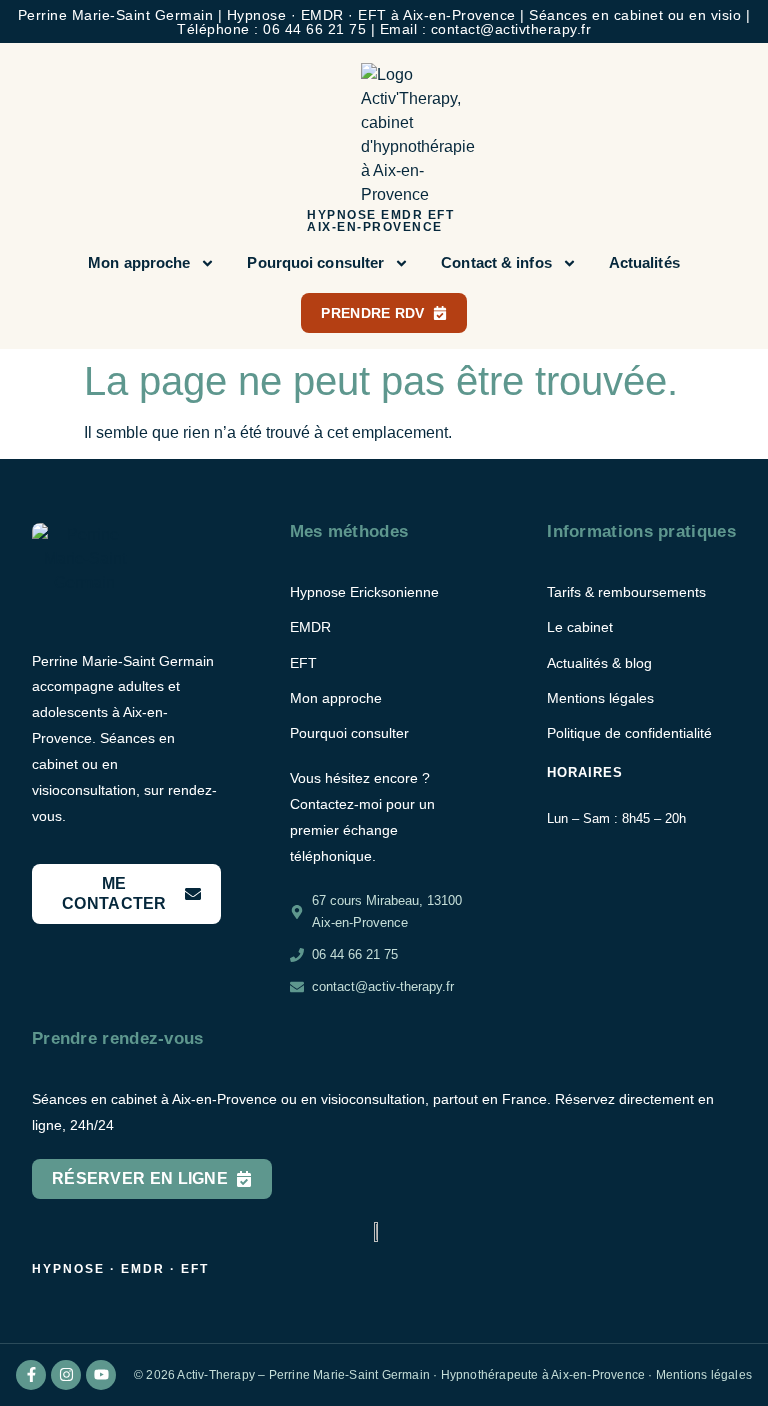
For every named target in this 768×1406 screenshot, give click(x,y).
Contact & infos (496, 262)
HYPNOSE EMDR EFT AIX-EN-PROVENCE (380, 221)
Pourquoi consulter (315, 262)
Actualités (644, 262)
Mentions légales (704, 1375)
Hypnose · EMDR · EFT (120, 1269)
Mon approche (139, 262)
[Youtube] (101, 1375)
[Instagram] (66, 1375)
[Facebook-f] (31, 1375)
